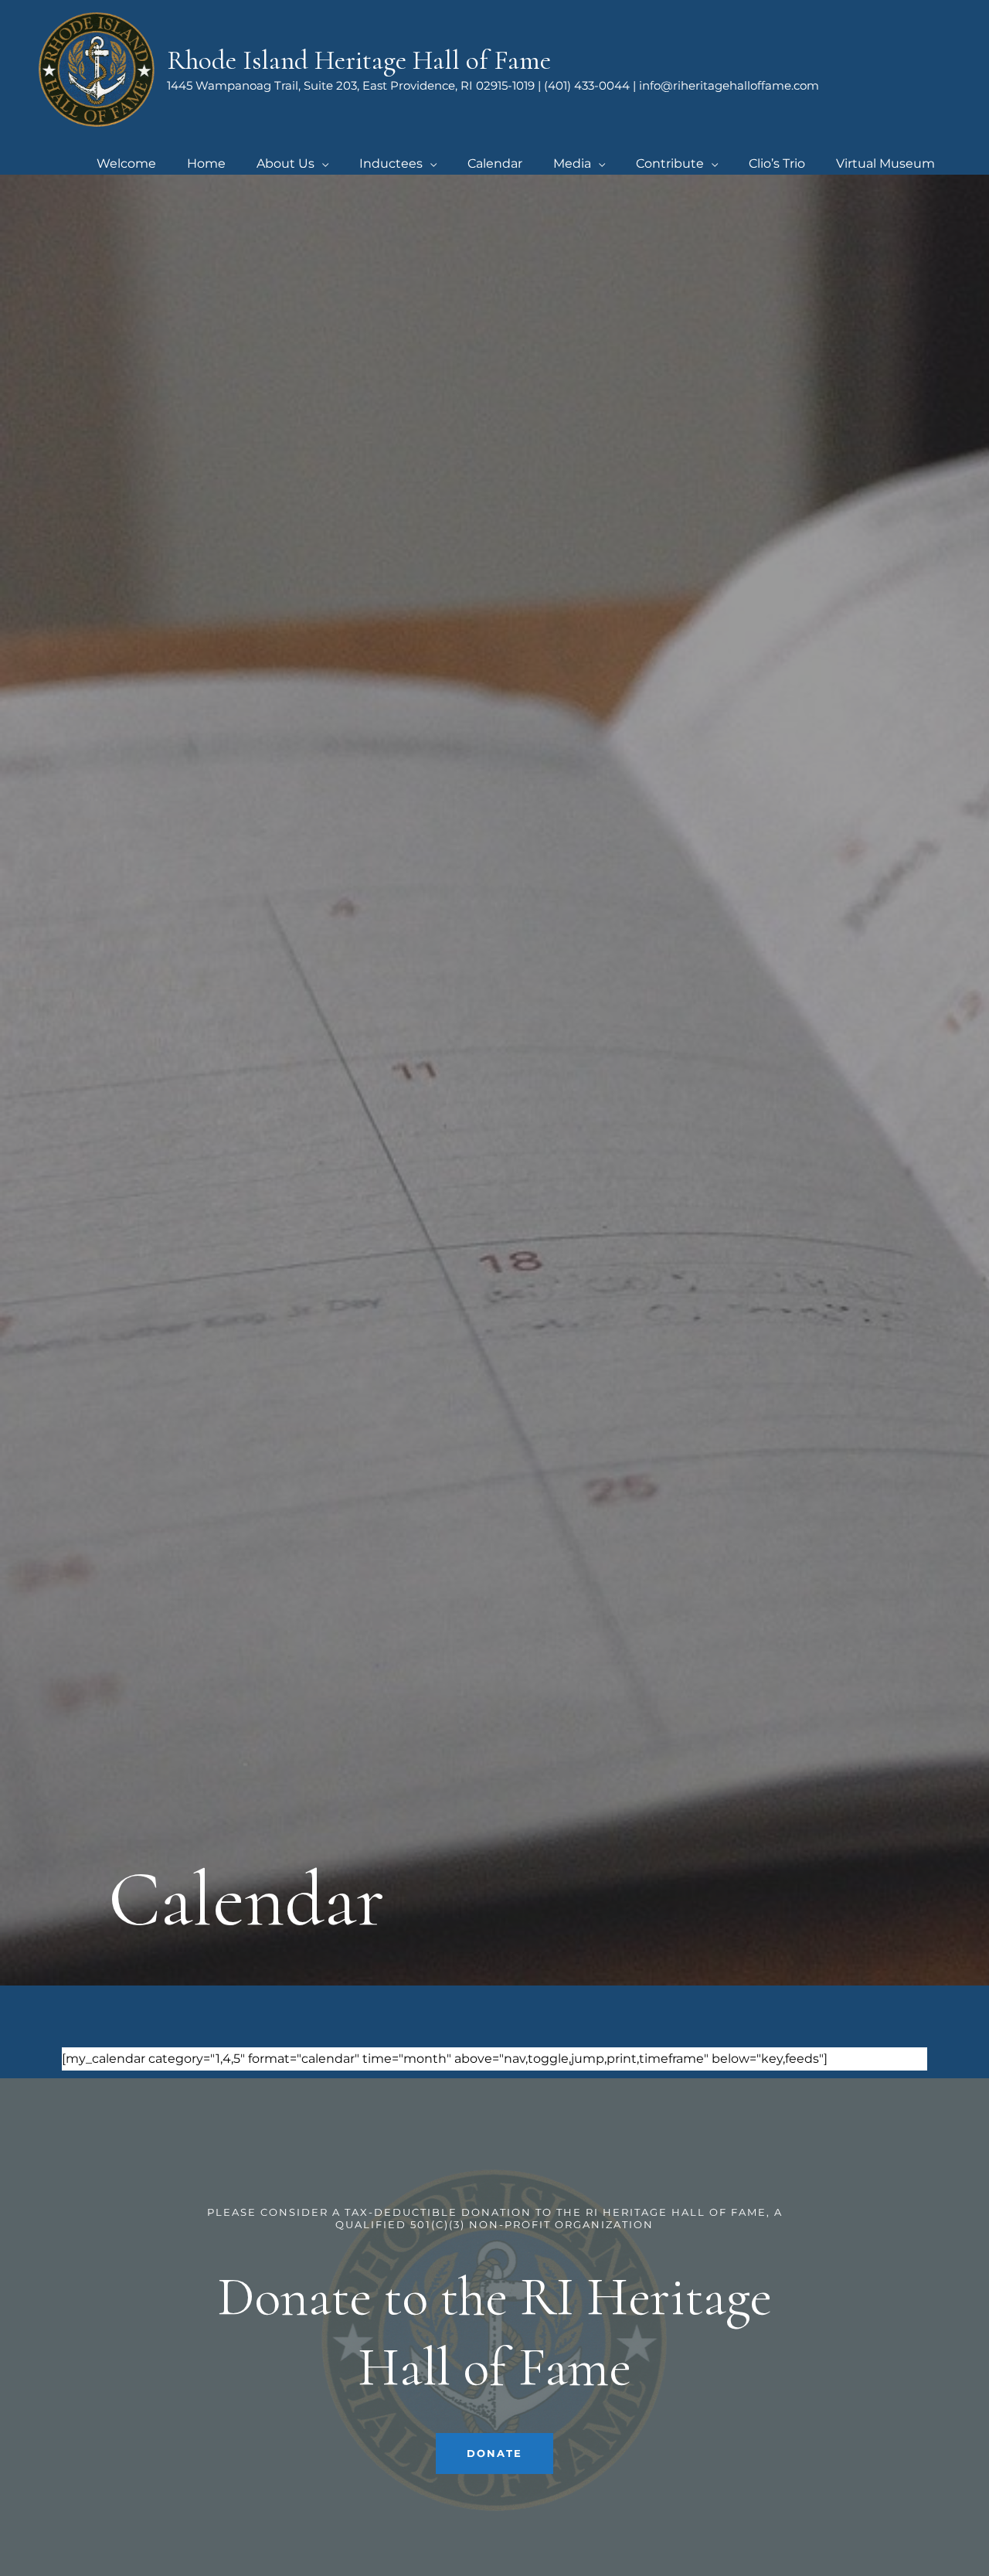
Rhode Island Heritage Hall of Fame (359, 60)
